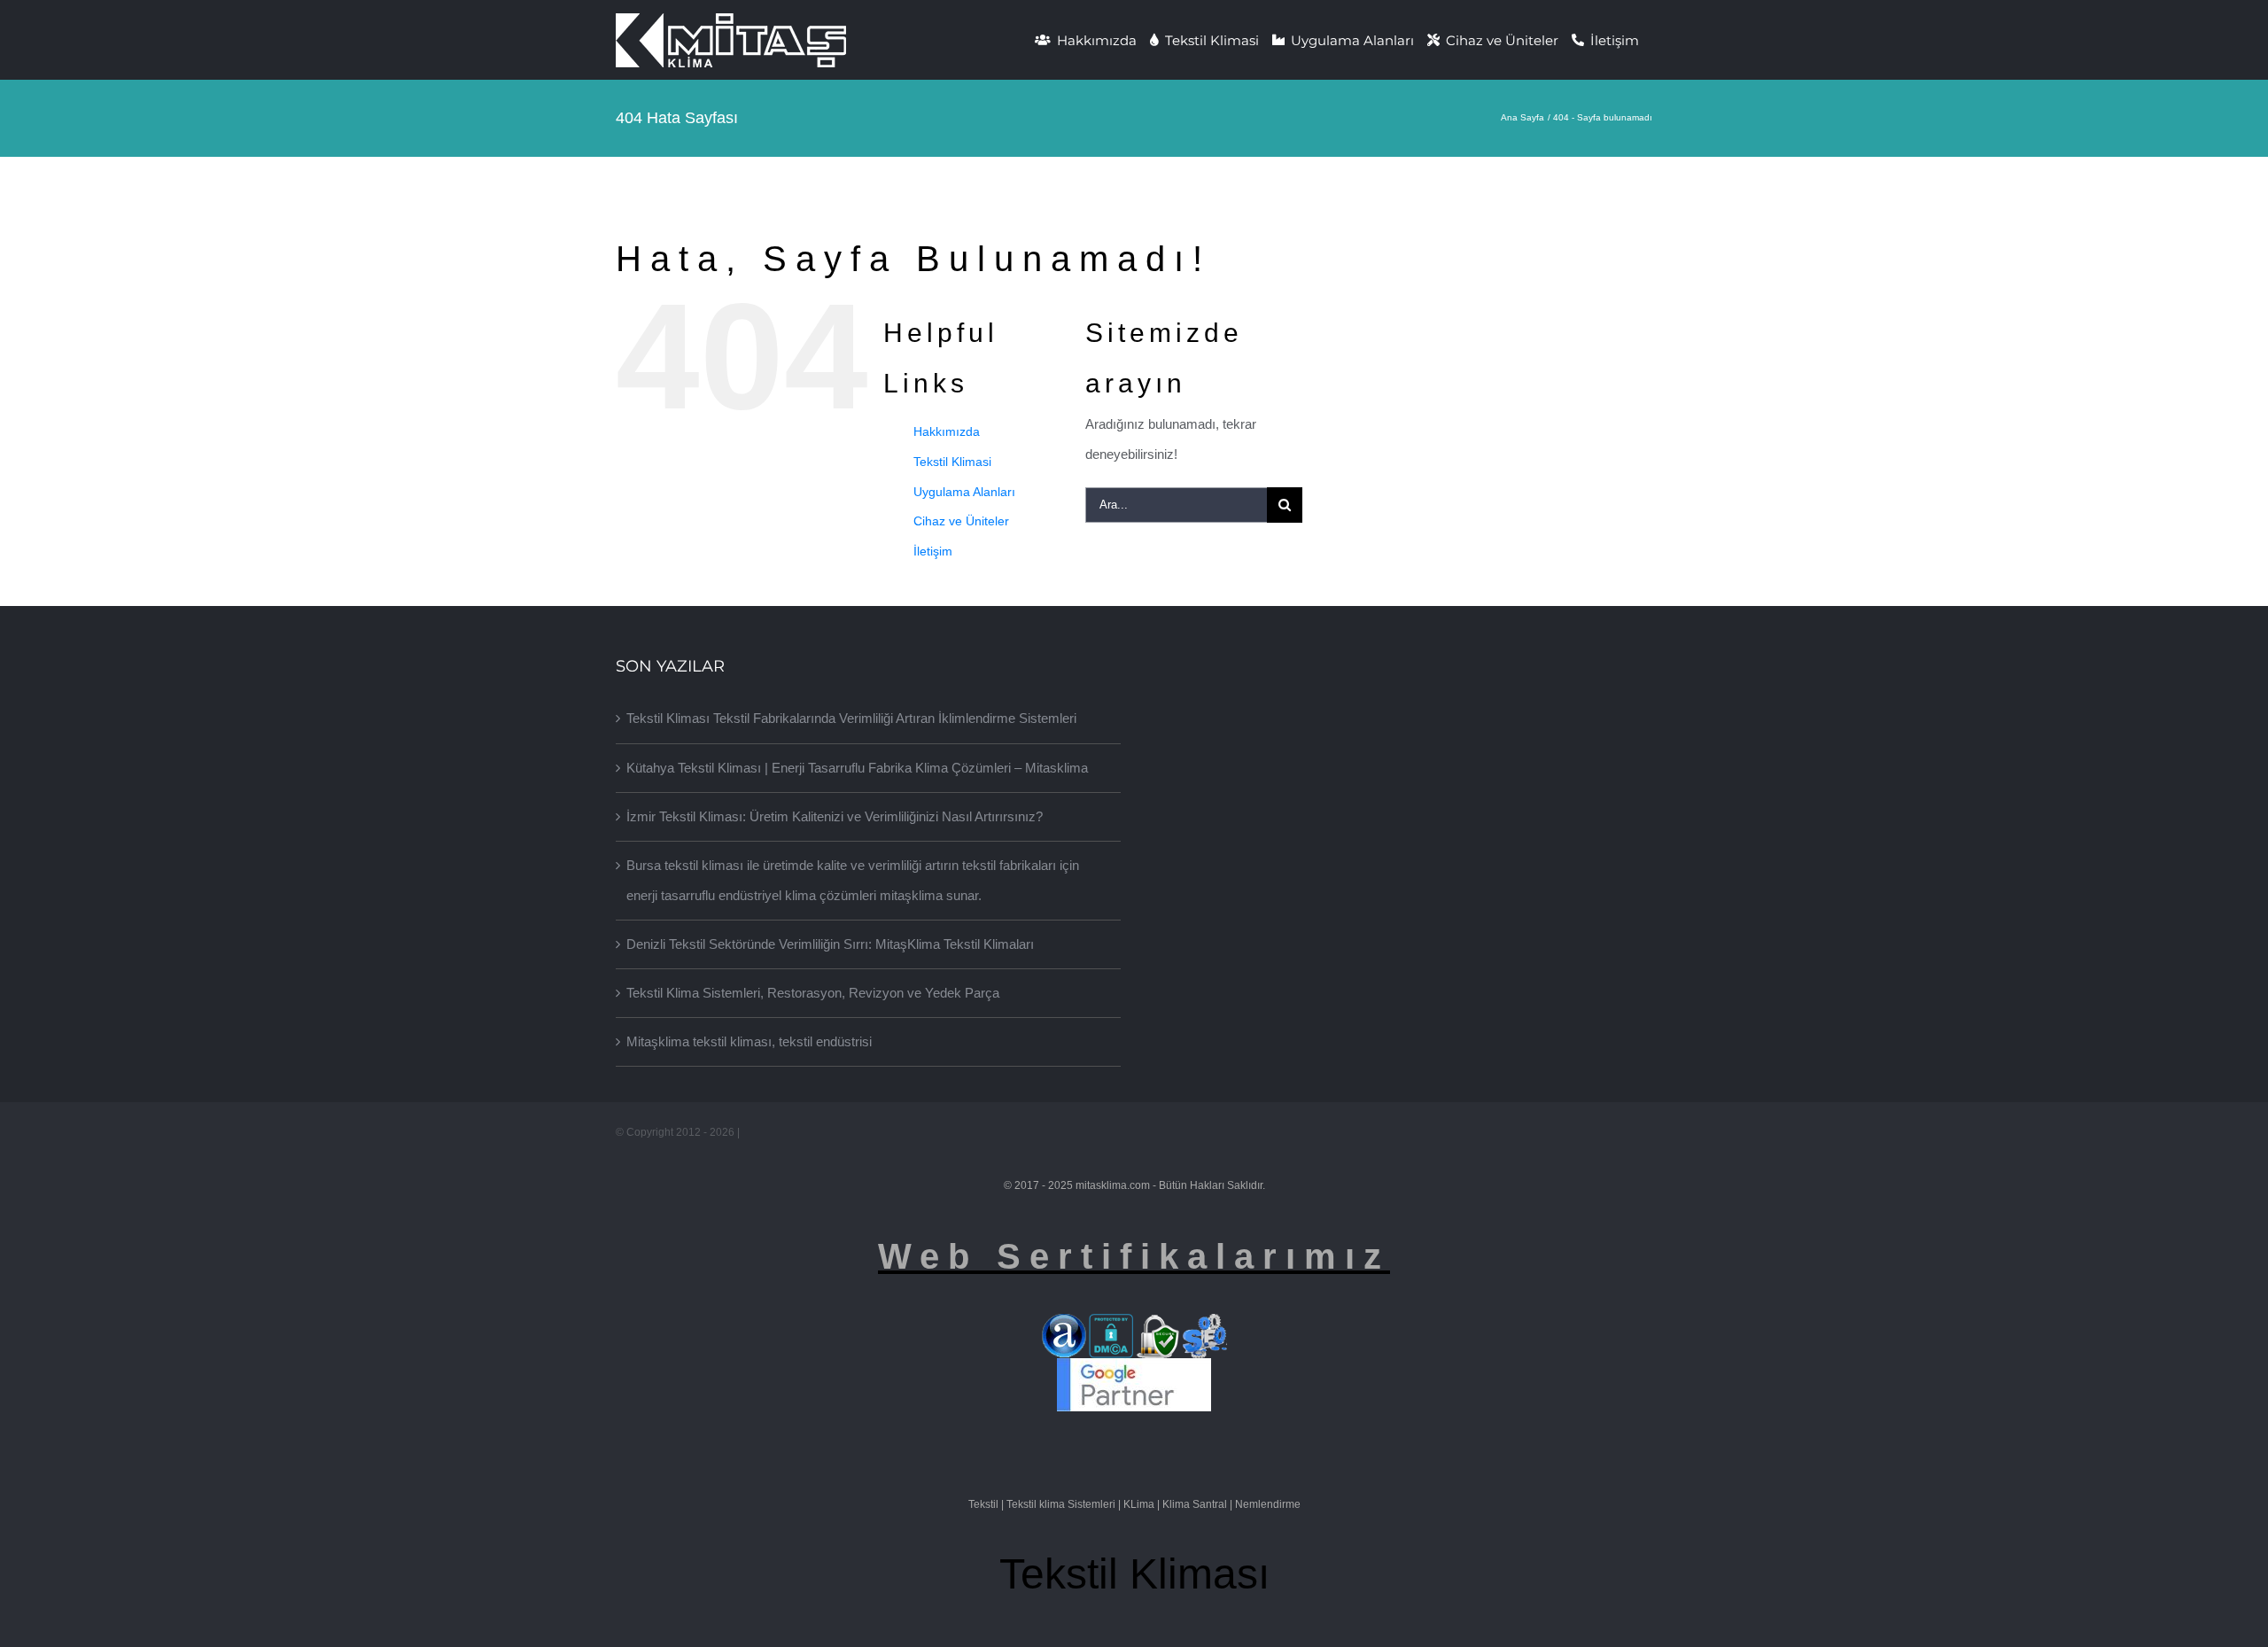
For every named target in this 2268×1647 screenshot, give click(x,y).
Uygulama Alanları (964, 492)
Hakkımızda (947, 431)
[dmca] (1111, 1327)
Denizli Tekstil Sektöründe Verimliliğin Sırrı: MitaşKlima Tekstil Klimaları (830, 944)
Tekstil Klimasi (952, 462)
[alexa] (1064, 1327)
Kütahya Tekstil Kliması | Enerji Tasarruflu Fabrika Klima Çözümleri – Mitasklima (857, 768)
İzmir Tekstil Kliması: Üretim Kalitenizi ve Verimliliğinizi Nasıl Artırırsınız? (835, 816)
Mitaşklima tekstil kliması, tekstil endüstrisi (749, 1041)
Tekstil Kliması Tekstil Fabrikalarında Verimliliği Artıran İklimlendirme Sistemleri (851, 718)
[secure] (1158, 1327)
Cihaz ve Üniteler (961, 521)
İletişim (933, 551)
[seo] (1205, 1327)
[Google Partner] (1134, 1371)
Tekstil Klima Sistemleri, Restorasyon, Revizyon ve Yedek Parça (813, 993)
